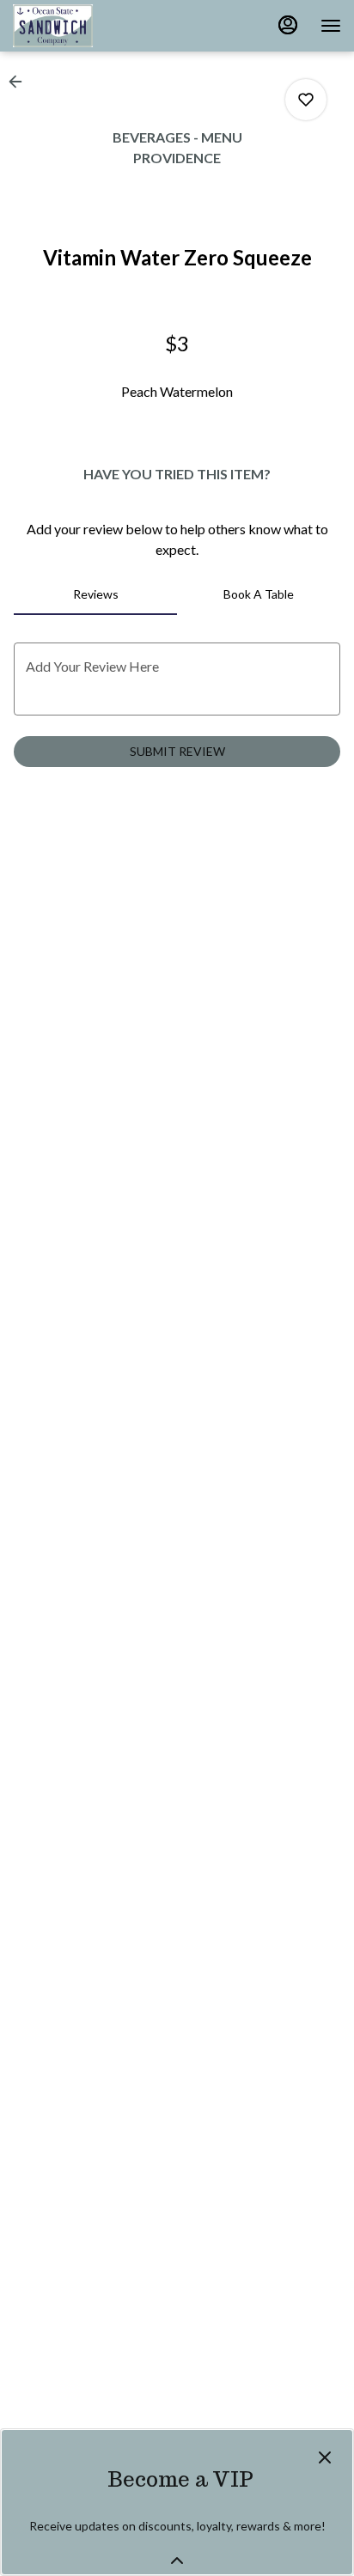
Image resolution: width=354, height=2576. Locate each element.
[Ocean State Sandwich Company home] (90, 26)
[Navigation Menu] (331, 26)
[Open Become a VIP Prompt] (177, 2561)
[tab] (95, 594)
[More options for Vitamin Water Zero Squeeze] (306, 100)
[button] (21, 82)
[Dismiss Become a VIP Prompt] (325, 2457)
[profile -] (288, 25)
